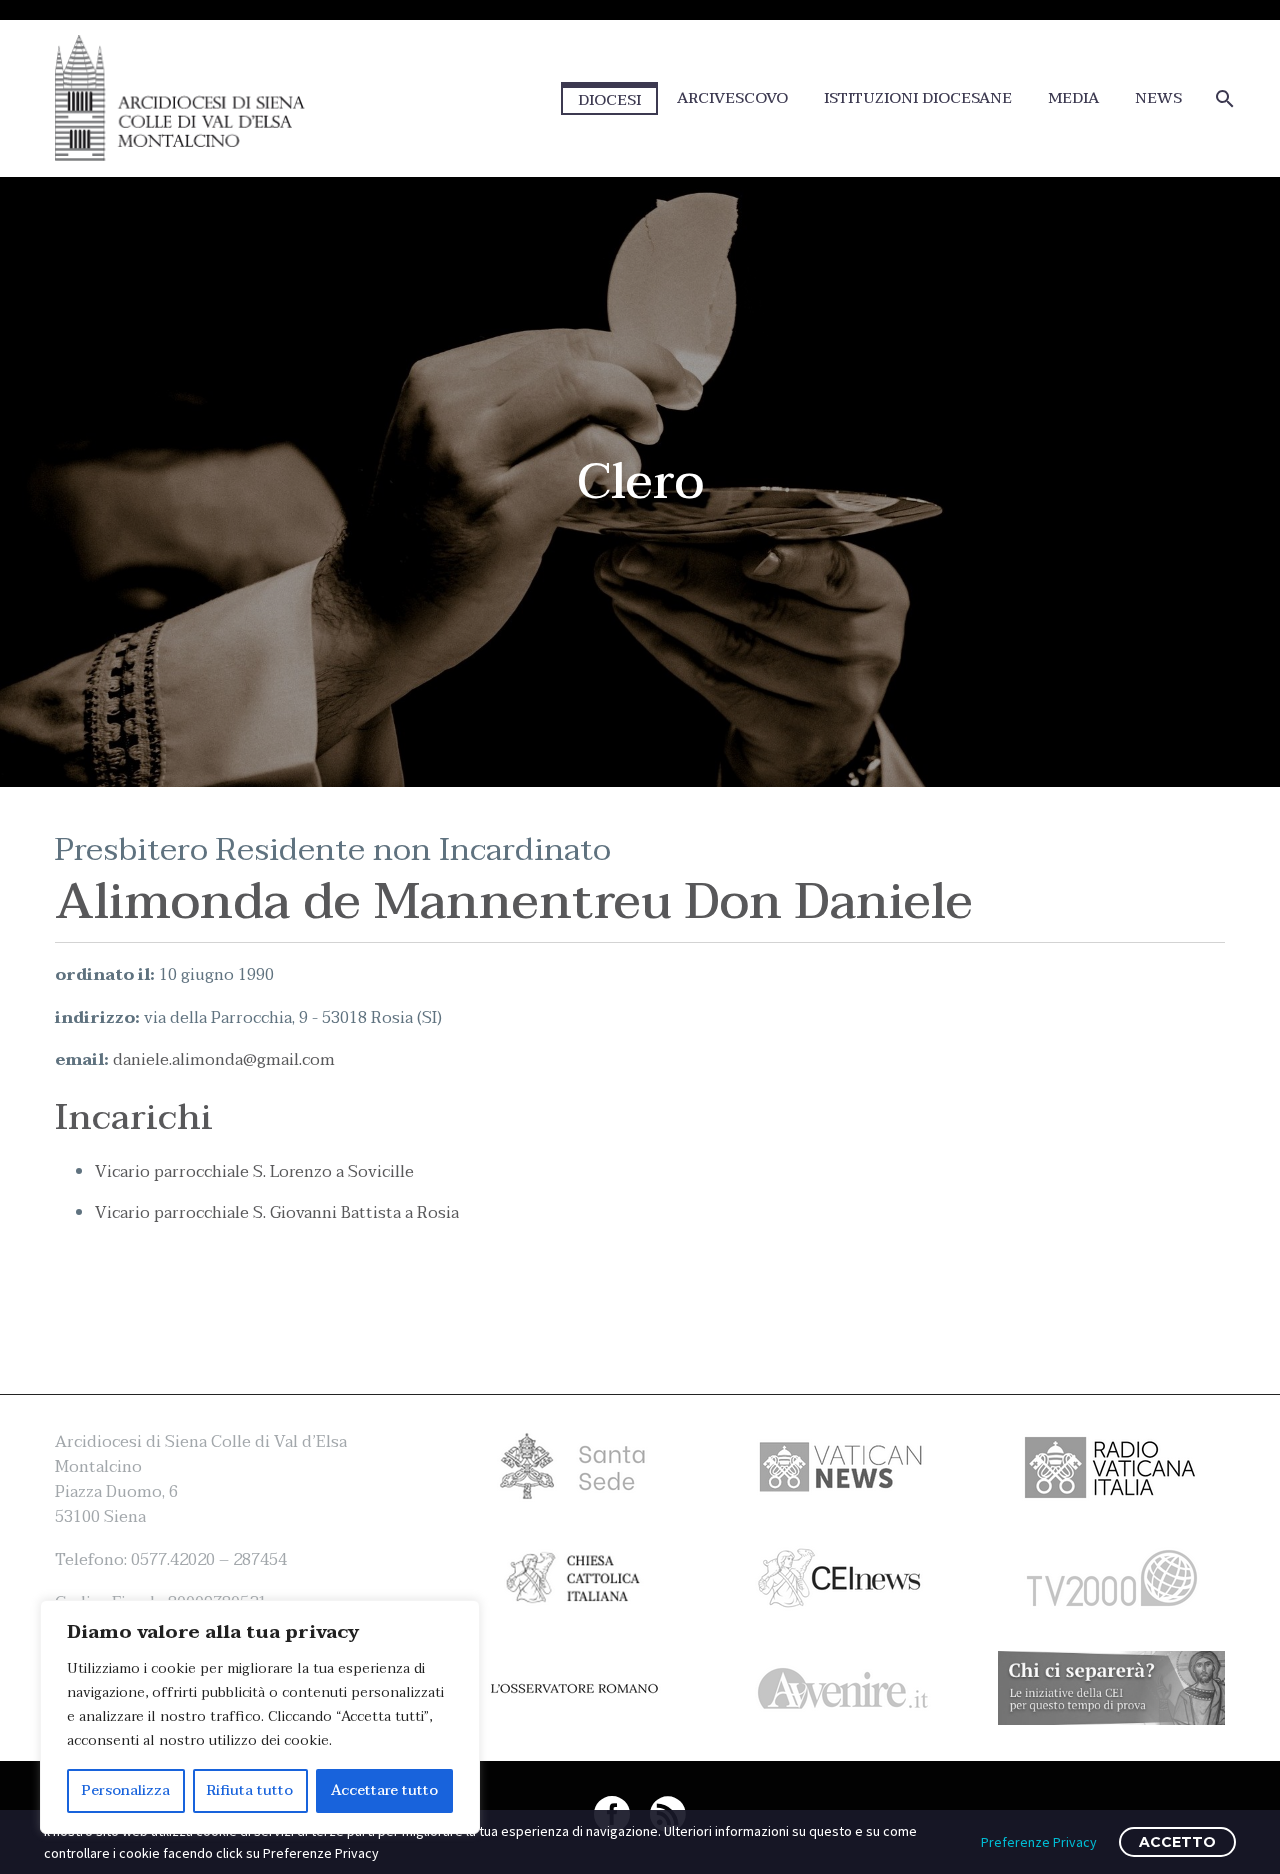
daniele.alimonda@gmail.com (224, 1060)
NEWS (1158, 98)
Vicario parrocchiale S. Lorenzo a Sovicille (254, 1172)
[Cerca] (1222, 98)
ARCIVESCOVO (732, 98)
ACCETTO (1177, 1842)
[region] (260, 1717)
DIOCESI (609, 100)
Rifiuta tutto (250, 1790)
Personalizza (126, 1790)
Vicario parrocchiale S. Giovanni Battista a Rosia (277, 1213)
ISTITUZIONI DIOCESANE (918, 98)
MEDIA (1073, 98)
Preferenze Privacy (1039, 1842)
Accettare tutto (384, 1790)
